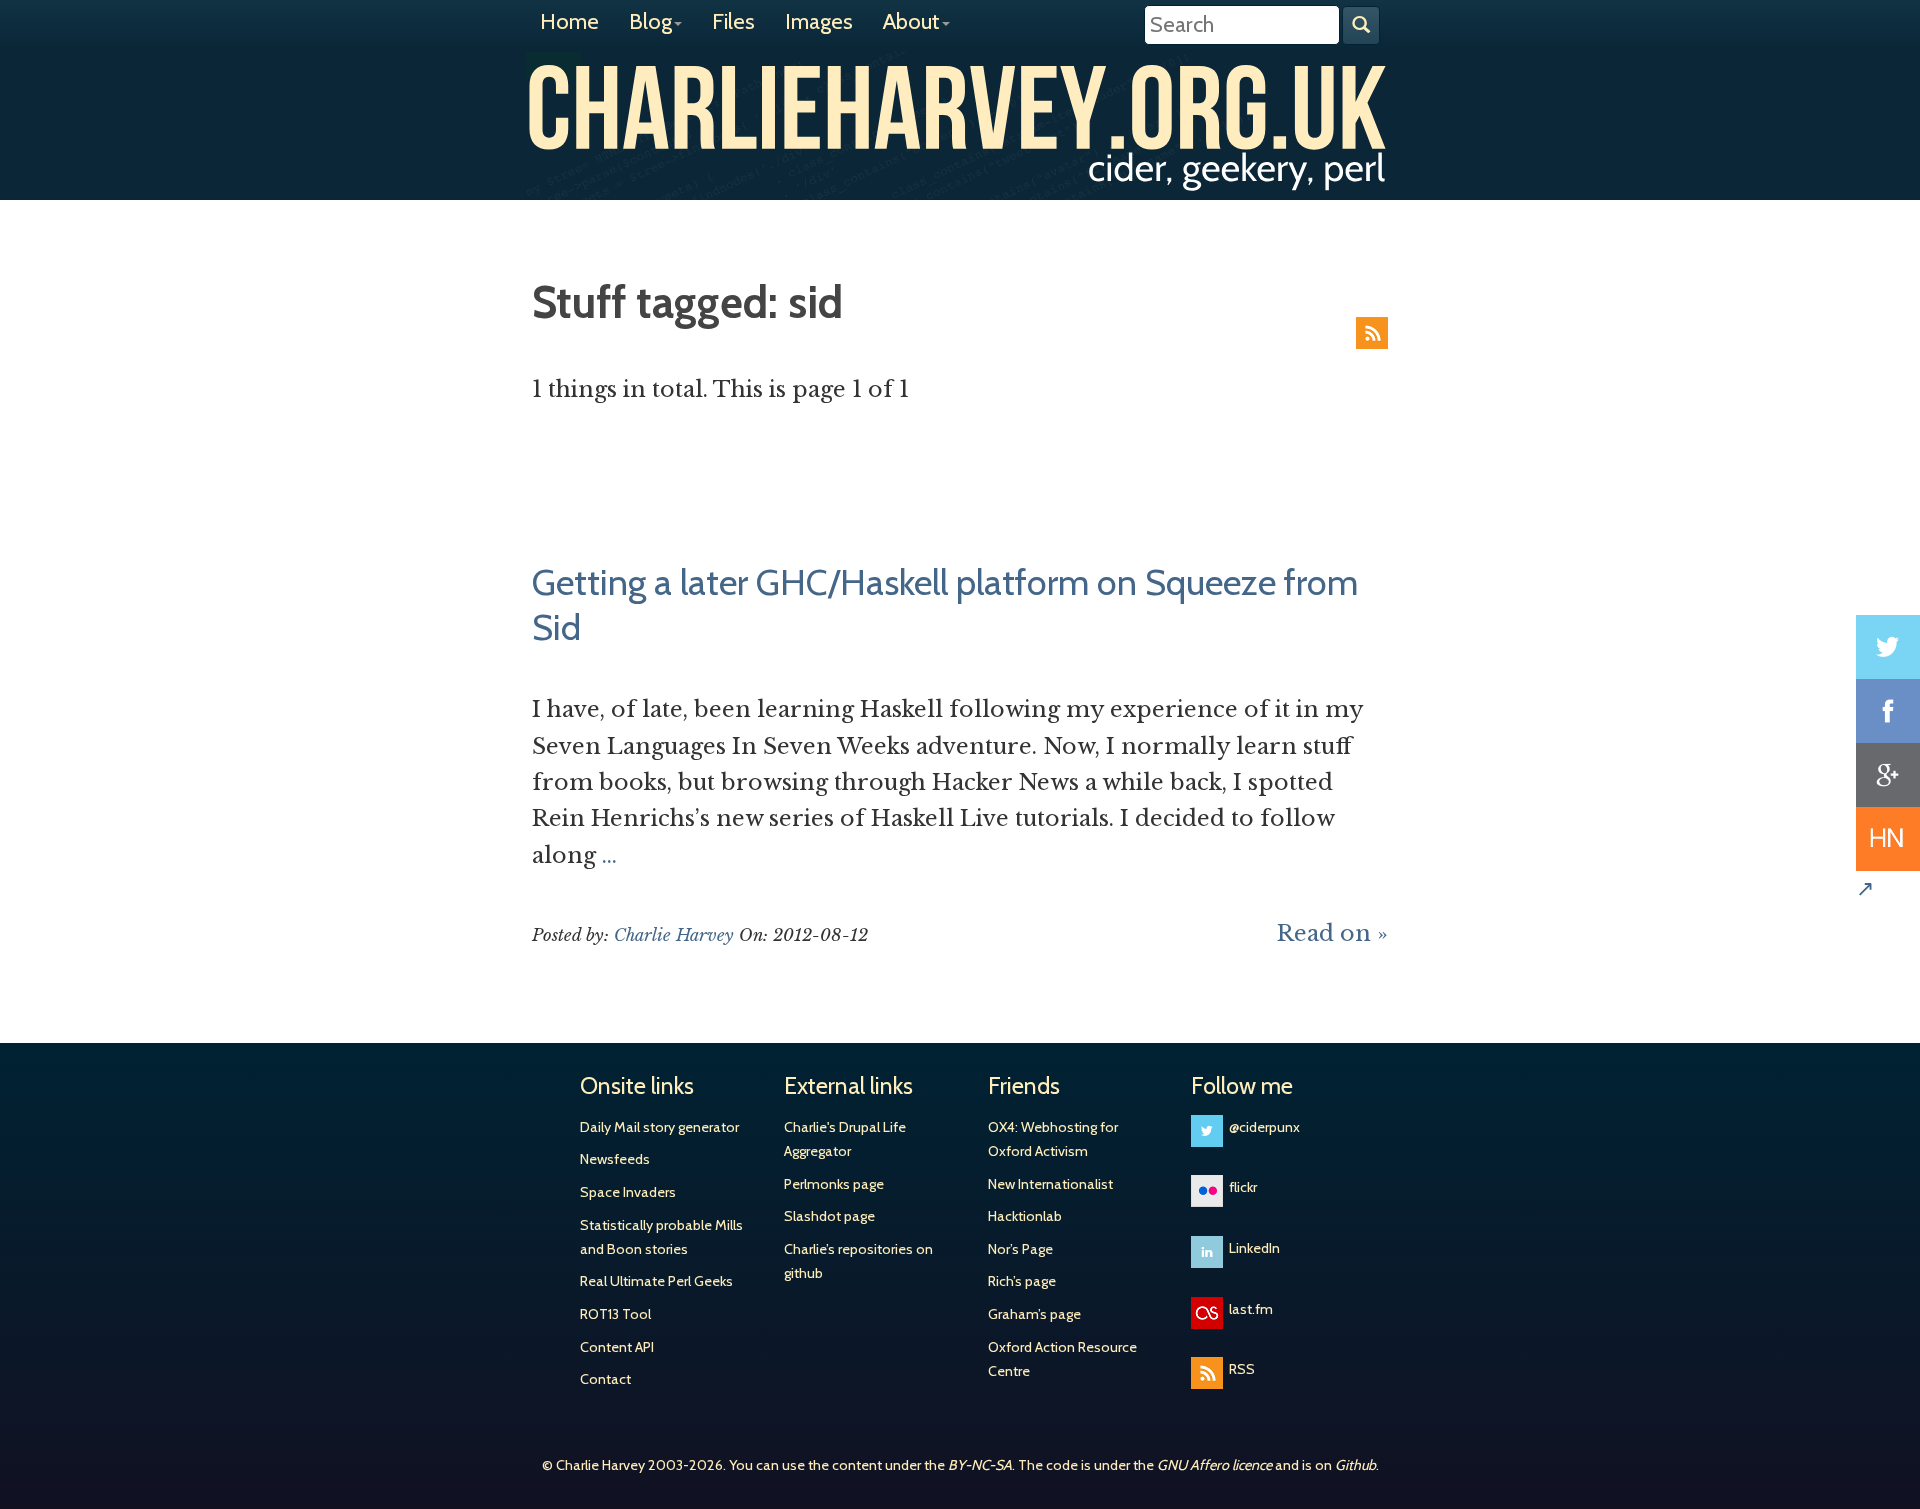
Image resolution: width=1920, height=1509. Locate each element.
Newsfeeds (615, 1159)
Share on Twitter (1888, 647)
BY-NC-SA (980, 1465)
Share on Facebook (1888, 711)
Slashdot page (829, 1216)
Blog (650, 21)
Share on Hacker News (1888, 839)
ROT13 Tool (615, 1314)
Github (1355, 1465)
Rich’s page (1022, 1281)
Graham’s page (1034, 1314)
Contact (605, 1379)
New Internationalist (1050, 1184)
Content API (617, 1347)
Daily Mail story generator (659, 1127)
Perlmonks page (834, 1184)
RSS (1372, 333)
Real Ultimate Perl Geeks (656, 1281)
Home (569, 21)
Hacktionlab (1025, 1216)
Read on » (1332, 933)
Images (819, 21)
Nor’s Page (1020, 1249)
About (911, 21)
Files (733, 21)
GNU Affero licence (1214, 1465)
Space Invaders (628, 1192)
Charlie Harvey (960, 107)
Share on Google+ (1888, 775)
